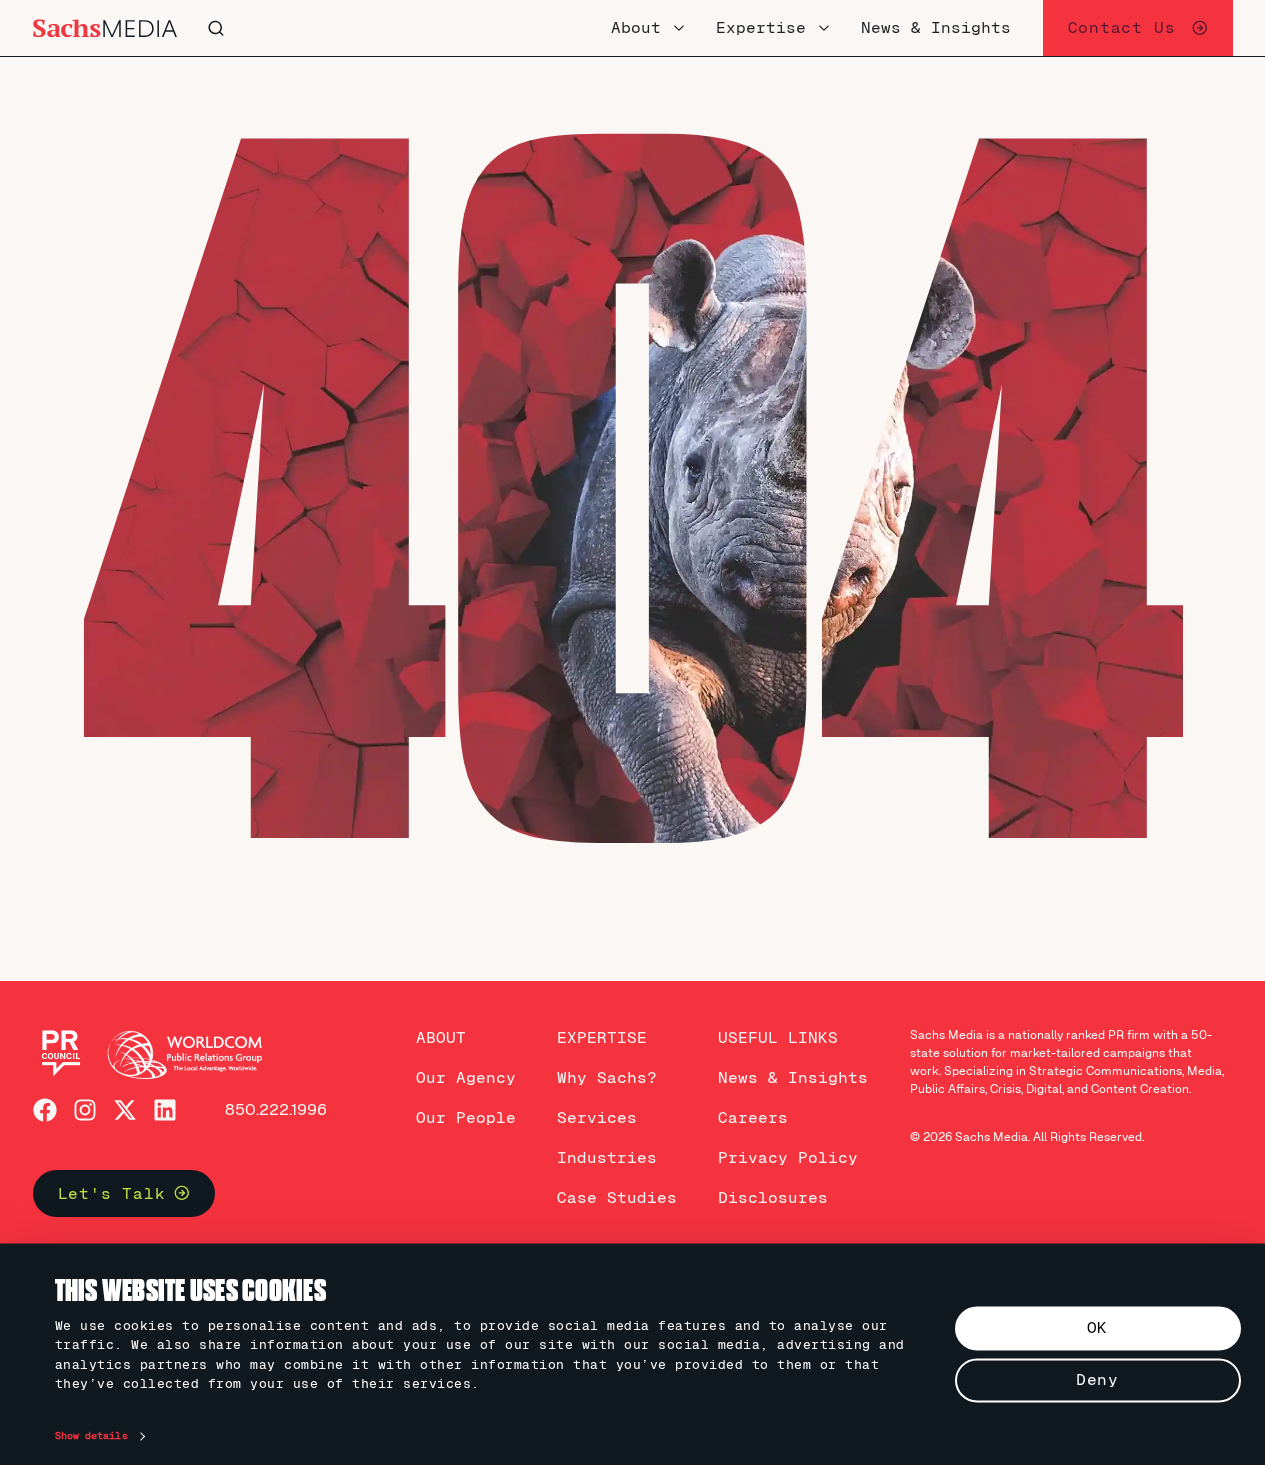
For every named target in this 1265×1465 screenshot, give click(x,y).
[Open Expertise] (824, 27)
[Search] (417, 28)
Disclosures (773, 1197)
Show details (91, 1436)
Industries (607, 1157)
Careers (753, 1117)
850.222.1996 (276, 1109)
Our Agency (466, 1077)
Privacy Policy (788, 1157)
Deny (1097, 1379)
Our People (466, 1117)
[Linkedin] (165, 1110)
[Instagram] (85, 1110)
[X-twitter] (125, 1110)
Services (597, 1117)
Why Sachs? (607, 1077)
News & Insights (793, 1077)
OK (1098, 1327)
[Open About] (679, 27)
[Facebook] (45, 1110)
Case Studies (617, 1197)
